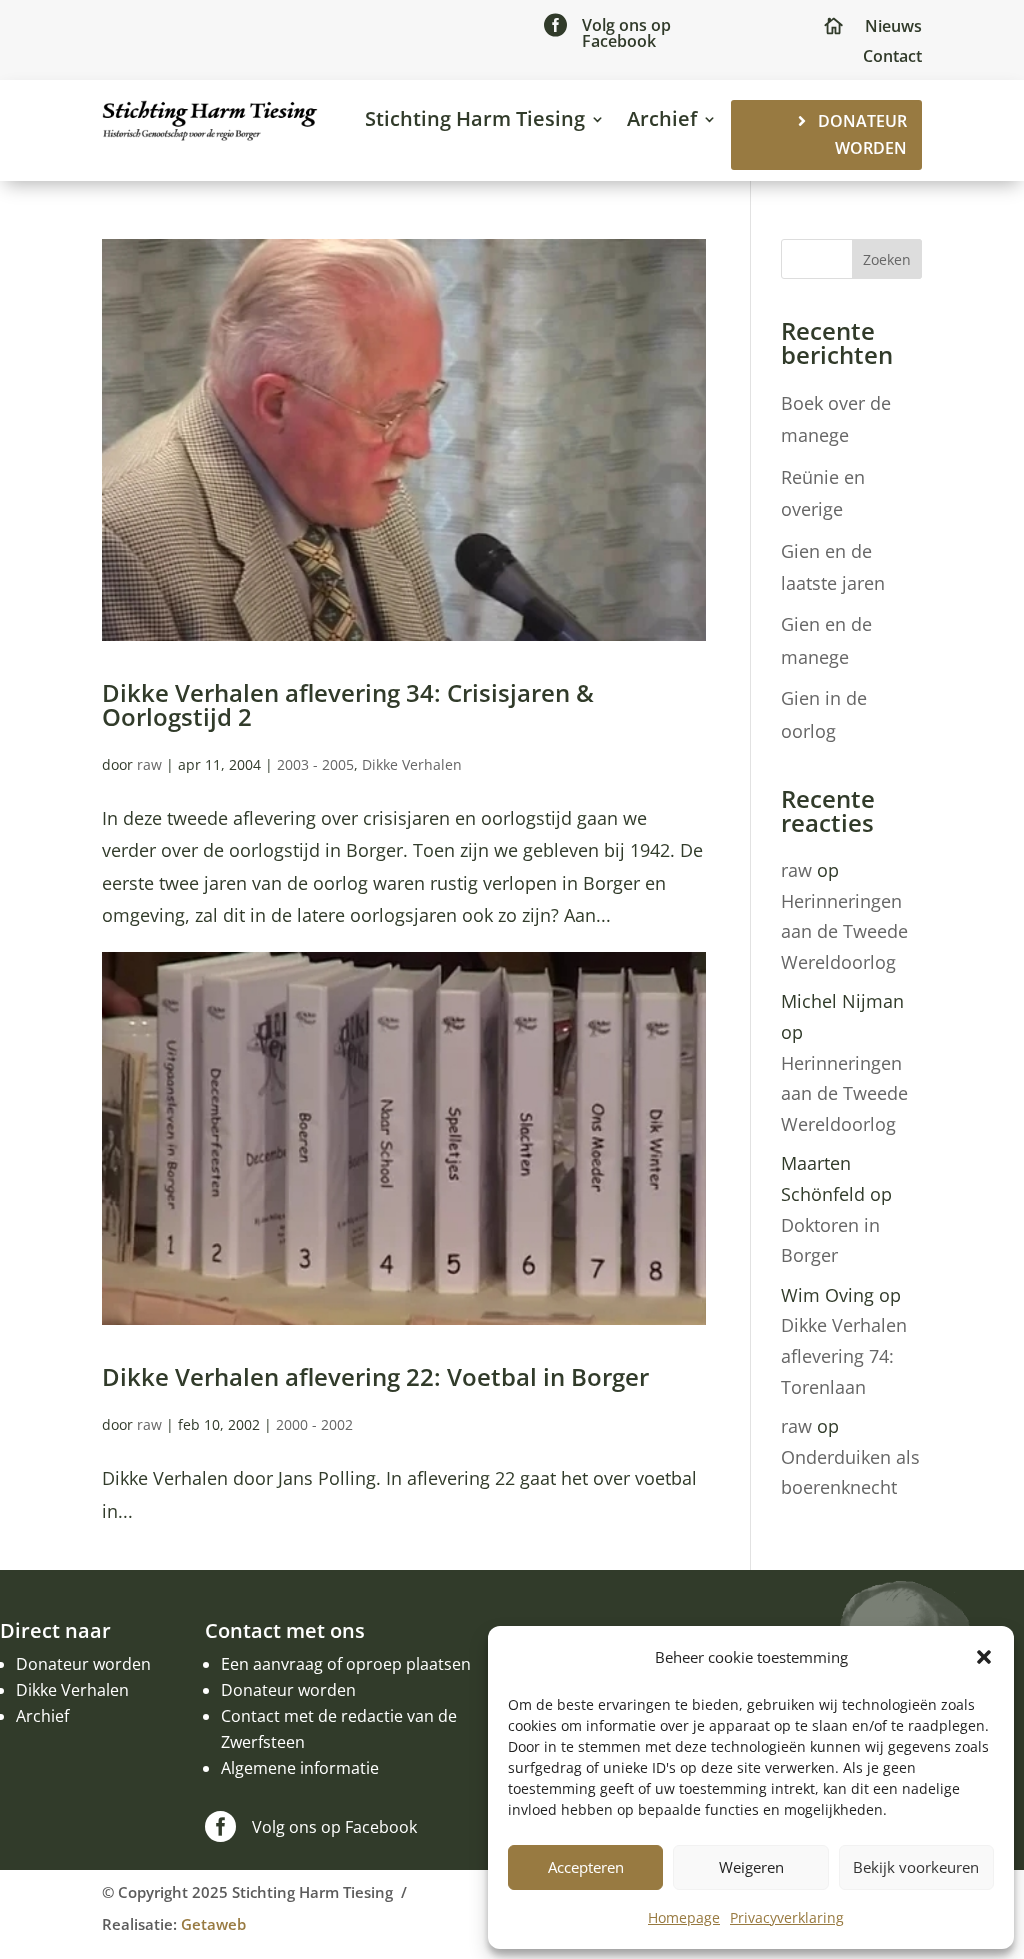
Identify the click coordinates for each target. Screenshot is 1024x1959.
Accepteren (586, 1867)
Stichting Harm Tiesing (475, 118)
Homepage (684, 1917)
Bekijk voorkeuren (916, 1867)
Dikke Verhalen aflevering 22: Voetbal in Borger (375, 1376)
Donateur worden (83, 1664)
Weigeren (751, 1867)
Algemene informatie (300, 1768)
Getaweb (213, 1924)
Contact (892, 58)
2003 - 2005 (315, 764)
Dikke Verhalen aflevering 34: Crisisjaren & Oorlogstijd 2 (348, 704)
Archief (662, 118)
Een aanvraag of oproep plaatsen (346, 1664)
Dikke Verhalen (412, 764)
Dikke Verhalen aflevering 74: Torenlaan (844, 1355)
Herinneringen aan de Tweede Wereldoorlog (844, 931)
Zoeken (887, 259)
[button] (984, 1657)
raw (149, 764)
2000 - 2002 (314, 1424)
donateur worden (862, 134)
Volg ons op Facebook (626, 33)
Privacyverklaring (787, 1917)
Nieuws (893, 28)
